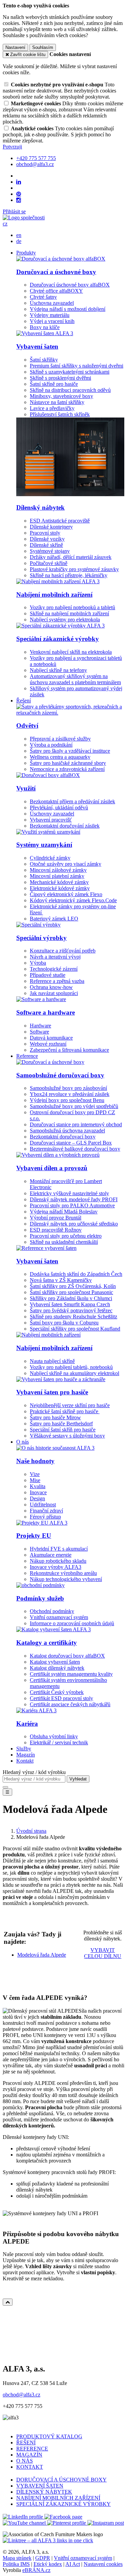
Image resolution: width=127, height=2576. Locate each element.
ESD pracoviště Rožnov (56, 1230)
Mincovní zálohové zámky (58, 870)
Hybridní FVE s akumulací (59, 1549)
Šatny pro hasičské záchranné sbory (68, 763)
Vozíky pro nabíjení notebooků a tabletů (72, 607)
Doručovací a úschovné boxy (56, 272)
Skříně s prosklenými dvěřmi (60, 378)
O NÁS (25, 2461)
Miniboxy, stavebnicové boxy (61, 396)
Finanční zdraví (46, 1511)
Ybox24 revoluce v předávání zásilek (70, 1094)
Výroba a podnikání (51, 745)
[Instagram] (19, 200)
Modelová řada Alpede (42, 1955)
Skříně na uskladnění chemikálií (64, 1242)
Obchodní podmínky (52, 1611)
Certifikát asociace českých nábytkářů (70, 1704)
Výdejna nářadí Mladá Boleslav (64, 1212)
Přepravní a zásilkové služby (60, 739)
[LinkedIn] (19, 182)
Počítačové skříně (49, 563)
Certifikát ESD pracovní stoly (61, 1698)
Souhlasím (43, 47)
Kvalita (38, 1486)
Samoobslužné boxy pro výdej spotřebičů (74, 1106)
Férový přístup (45, 1517)
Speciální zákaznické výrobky (58, 639)
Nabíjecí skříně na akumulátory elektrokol (75, 1373)
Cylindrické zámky (50, 858)
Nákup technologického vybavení (66, 1579)
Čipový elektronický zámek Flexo (66, 894)
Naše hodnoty (35, 1461)
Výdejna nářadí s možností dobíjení (68, 309)
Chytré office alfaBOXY (56, 291)
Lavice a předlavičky (52, 408)
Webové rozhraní (48, 1044)
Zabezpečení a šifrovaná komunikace (69, 1050)
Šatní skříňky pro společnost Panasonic (71, 1292)
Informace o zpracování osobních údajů (72, 1623)
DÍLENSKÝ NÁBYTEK (44, 2492)
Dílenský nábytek (40, 507)
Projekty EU (34, 1536)
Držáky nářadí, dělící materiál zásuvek (71, 557)
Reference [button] (27, 1056)
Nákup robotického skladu (58, 1561)
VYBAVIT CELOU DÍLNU (103, 1953)
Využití (26, 788)
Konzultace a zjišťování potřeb (63, 951)
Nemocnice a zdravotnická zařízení (67, 769)
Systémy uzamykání (44, 845)
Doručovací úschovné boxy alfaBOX (70, 285)
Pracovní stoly (45, 533)
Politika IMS (16, 2564)
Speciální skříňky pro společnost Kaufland (75, 1329)
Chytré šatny (43, 297)
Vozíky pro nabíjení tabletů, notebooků (71, 1367)
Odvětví (27, 726)
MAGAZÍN (29, 2455)
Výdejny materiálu (50, 315)
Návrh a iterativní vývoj (55, 957)
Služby (24, 1749)
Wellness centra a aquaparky (60, 757)
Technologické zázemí (54, 969)
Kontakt (25, 1761)
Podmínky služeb (40, 1598)
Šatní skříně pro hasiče (54, 384)
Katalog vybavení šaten (55, 1662)
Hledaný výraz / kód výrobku (34, 1772)
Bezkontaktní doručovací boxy (63, 1137)
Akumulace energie (51, 1555)
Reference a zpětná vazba (57, 981)
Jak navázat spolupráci (54, 993)
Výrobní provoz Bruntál (56, 1218)
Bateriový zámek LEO (54, 919)
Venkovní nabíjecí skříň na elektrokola (71, 652)
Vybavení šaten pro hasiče (52, 1392)
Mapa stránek (17, 2558)
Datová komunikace (51, 1038)
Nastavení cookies (103, 2564)
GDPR (43, 2558)
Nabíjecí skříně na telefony (58, 670)
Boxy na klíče (45, 327)
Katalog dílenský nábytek (57, 1668)
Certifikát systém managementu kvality (71, 1674)
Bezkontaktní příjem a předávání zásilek (72, 801)
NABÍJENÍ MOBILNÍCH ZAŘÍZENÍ (58, 2498)
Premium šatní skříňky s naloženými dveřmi (77, 366)
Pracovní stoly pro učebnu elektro (66, 1236)
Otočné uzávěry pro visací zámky (66, 864)
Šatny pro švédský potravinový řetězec (71, 1310)
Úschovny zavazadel (52, 814)
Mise (35, 1480)
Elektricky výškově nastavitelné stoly (69, 1193)
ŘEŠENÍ (26, 2443)
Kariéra (27, 1724)
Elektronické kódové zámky (60, 888)
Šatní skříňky (44, 360)
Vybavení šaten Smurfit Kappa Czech (70, 1304)
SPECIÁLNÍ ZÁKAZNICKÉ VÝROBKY (63, 2504)
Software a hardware (46, 1012)
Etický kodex (48, 2564)
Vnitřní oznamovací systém (59, 1617)
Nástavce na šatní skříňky (57, 402)
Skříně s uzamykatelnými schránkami (70, 372)
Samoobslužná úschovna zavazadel (67, 1131)
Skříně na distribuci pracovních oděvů (70, 390)
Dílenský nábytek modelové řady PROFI (74, 1199)
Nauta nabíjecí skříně (52, 1361)
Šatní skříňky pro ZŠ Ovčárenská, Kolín (73, 1286)
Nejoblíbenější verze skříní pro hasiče (70, 1405)
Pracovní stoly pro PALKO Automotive (72, 1205)
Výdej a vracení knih (52, 321)
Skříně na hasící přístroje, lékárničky (69, 575)
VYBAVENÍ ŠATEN (40, 2486)
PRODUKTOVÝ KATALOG (49, 2436)
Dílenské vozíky (47, 539)
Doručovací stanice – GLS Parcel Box (71, 1143)
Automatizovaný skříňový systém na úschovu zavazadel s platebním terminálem (75, 679)
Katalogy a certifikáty (47, 1643)
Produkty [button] (26, 253)
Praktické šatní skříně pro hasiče (65, 1411)
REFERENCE (32, 2449)
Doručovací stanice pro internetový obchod (76, 1124)
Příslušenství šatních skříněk (60, 414)
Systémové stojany (50, 551)
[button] (5, 224)
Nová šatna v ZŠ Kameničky (61, 1280)
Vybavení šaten (37, 346)
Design (37, 1498)
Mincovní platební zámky (57, 876)
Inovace (38, 1492)
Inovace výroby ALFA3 (56, 1567)
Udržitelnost (43, 1505)
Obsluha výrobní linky (54, 1736)
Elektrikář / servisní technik (59, 1742)
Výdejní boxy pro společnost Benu (67, 1100)
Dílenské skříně (46, 545)
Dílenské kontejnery (51, 527)
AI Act (73, 2564)
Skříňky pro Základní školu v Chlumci (71, 1298)
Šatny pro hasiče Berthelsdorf (61, 1424)
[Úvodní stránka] (24, 218)
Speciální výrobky (41, 938)
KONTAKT (30, 2467)
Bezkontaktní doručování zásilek (65, 826)
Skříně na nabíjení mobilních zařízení (69, 613)
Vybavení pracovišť (51, 820)
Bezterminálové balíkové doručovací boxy (75, 1149)
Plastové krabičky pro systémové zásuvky (74, 569)
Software (39, 1032)
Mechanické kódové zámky (59, 882)
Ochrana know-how (51, 987)
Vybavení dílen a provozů (52, 1168)
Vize (35, 1474)
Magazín (26, 1755)
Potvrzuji (12, 147)
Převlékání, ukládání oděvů (59, 808)
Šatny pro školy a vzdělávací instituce (70, 751)
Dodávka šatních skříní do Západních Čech (76, 1274)
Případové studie (48, 975)
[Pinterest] (19, 194)
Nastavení (15, 47)
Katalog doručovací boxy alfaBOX (67, 1656)
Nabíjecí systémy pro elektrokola (65, 620)
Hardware (40, 1026)
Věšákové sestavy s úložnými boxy (67, 1436)
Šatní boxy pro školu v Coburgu (64, 1323)
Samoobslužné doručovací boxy (60, 1075)
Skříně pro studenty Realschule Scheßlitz (73, 1317)
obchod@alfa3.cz (22, 2395)
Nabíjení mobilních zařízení (54, 595)
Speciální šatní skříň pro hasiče (63, 1430)
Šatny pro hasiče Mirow (55, 1417)
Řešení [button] (24, 701)
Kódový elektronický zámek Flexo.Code (73, 900)
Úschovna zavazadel (52, 303)
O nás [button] (23, 1442)
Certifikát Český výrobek (57, 1692)
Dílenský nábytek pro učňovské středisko (74, 1224)
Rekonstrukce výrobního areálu (63, 1573)
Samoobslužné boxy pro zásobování (68, 1088)
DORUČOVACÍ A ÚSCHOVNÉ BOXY (61, 2480)
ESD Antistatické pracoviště (60, 521)
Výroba (38, 963)
